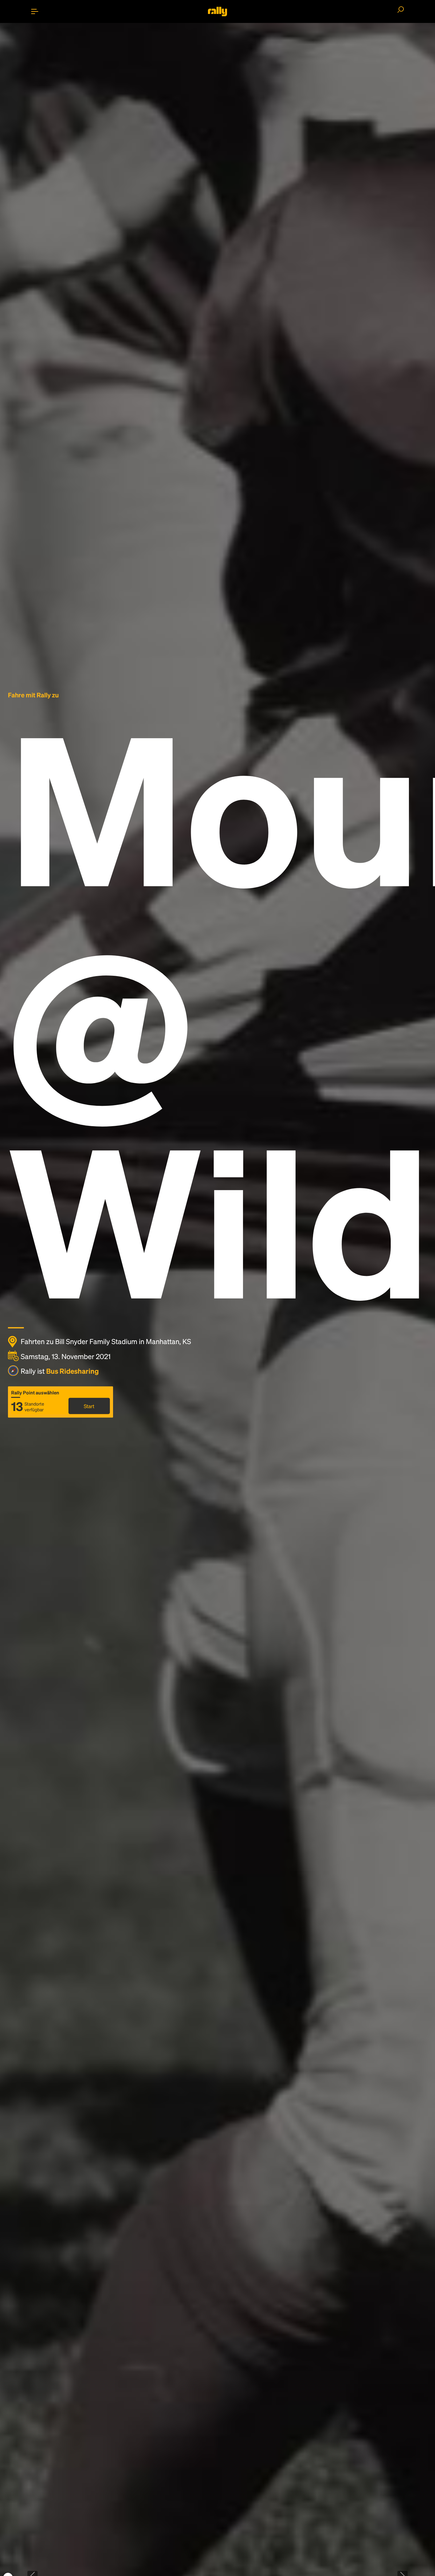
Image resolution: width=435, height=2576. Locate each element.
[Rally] (217, 11)
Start (89, 1406)
